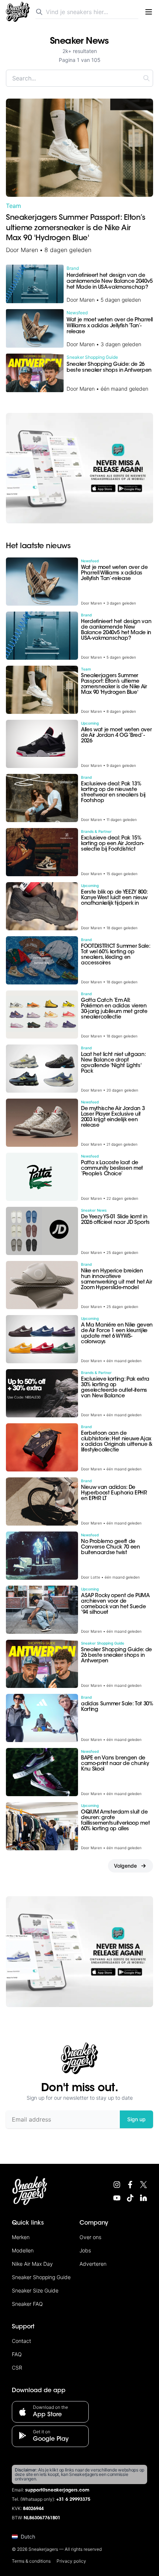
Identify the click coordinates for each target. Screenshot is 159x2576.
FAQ (17, 2354)
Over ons (90, 2237)
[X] (143, 2185)
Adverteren (93, 2264)
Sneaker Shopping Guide (41, 2277)
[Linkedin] (143, 2198)
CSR (17, 2368)
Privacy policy (71, 2561)
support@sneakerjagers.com (57, 2490)
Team (13, 206)
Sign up (136, 2119)
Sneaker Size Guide (35, 2290)
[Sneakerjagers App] (79, 468)
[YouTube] (117, 2198)
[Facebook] (130, 2185)
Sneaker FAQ (27, 2304)
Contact (21, 2341)
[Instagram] (117, 2185)
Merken (21, 2237)
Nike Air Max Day (32, 2264)
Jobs (85, 2250)
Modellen (23, 2250)
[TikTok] (130, 2198)
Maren (29, 250)
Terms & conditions (31, 2561)
